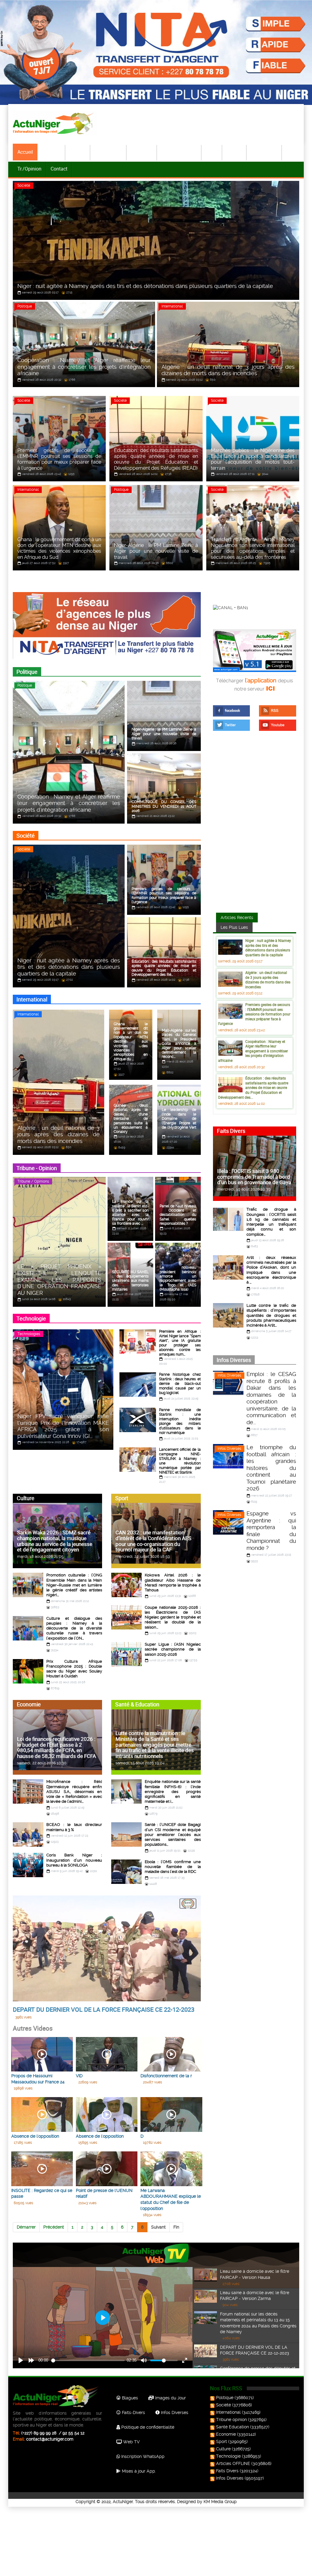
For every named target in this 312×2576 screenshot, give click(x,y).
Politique (51, 152)
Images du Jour (170, 2398)
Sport (212, 152)
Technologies (29, 1334)
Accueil (25, 152)
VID (79, 2076)
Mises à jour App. (138, 2471)
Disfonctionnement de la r (166, 2076)
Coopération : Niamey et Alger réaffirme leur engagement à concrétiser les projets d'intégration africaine (253, 1051)
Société (78, 152)
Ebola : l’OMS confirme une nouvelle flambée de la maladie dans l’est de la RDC (173, 1867)
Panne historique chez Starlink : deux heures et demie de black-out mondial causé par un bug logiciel (180, 1384)
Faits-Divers (133, 2413)
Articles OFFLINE (233, 2463)
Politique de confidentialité (147, 2427)
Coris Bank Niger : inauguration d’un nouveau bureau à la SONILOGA (74, 1860)
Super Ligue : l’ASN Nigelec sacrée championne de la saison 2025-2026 (173, 1649)
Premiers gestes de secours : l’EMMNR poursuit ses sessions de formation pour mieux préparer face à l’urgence (254, 1014)
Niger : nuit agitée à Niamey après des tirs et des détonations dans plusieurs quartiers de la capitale (268, 948)
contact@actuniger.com (50, 2439)
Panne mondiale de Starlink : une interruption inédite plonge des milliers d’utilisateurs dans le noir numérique (180, 1421)
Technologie (264, 152)
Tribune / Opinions (33, 1181)
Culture (235, 152)
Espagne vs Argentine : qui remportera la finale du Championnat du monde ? (271, 1531)
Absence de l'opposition (35, 2136)
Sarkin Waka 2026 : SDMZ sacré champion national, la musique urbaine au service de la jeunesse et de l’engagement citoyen (55, 1541)
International (109, 152)
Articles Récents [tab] (237, 918)
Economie (142, 152)
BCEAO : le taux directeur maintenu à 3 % (74, 1827)
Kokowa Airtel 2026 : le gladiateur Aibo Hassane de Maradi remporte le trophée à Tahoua (173, 1583)
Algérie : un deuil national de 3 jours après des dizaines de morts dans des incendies (268, 980)
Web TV (131, 2442)
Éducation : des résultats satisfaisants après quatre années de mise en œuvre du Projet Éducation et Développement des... (253, 1087)
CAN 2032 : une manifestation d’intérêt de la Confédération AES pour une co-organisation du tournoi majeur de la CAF (153, 1541)
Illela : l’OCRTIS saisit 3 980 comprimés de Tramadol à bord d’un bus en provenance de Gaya (254, 1177)
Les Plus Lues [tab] (234, 927)
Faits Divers (227, 2471)
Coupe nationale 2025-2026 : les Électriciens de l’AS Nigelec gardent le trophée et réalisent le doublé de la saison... (173, 1617)
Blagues (129, 2398)
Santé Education (232, 2427)
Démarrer (26, 2227)
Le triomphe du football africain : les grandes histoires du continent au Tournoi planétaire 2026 (271, 1468)
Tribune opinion (231, 2420)
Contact (59, 169)
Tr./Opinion (29, 169)
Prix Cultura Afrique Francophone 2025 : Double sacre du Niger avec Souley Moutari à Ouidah (74, 1669)
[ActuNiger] (55, 123)
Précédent (54, 2227)
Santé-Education (179, 152)
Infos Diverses (229, 1375)
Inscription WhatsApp (142, 2456)
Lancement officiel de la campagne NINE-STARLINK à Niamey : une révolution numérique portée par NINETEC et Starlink (180, 1461)
